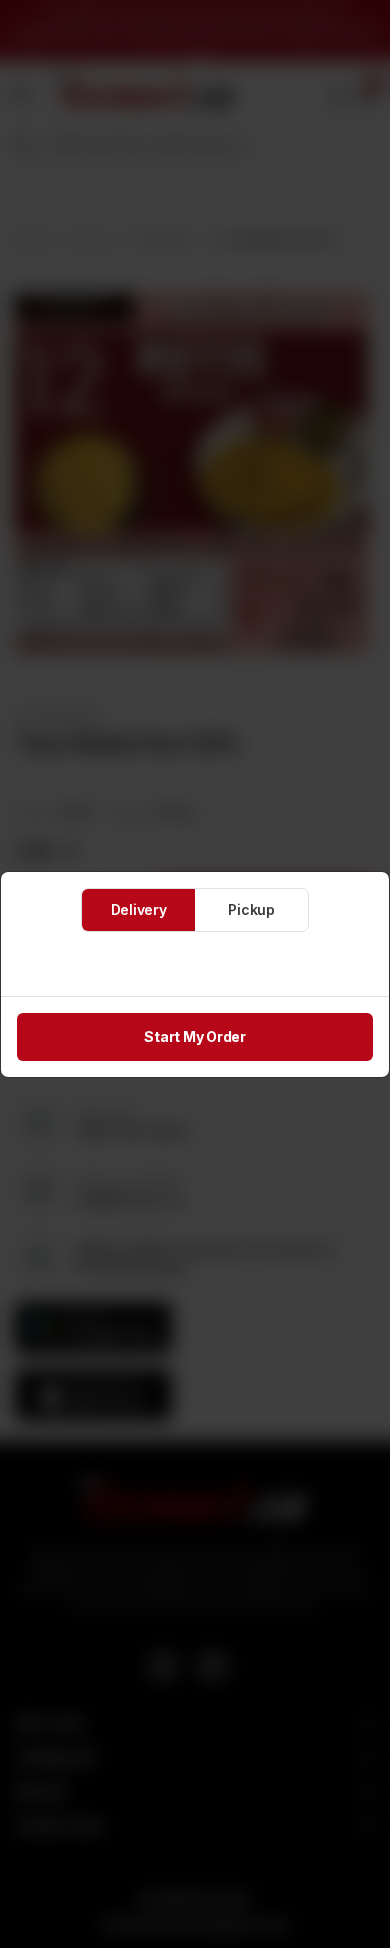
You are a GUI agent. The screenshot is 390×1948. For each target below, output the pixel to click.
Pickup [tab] (251, 909)
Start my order (195, 1036)
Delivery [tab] (139, 909)
